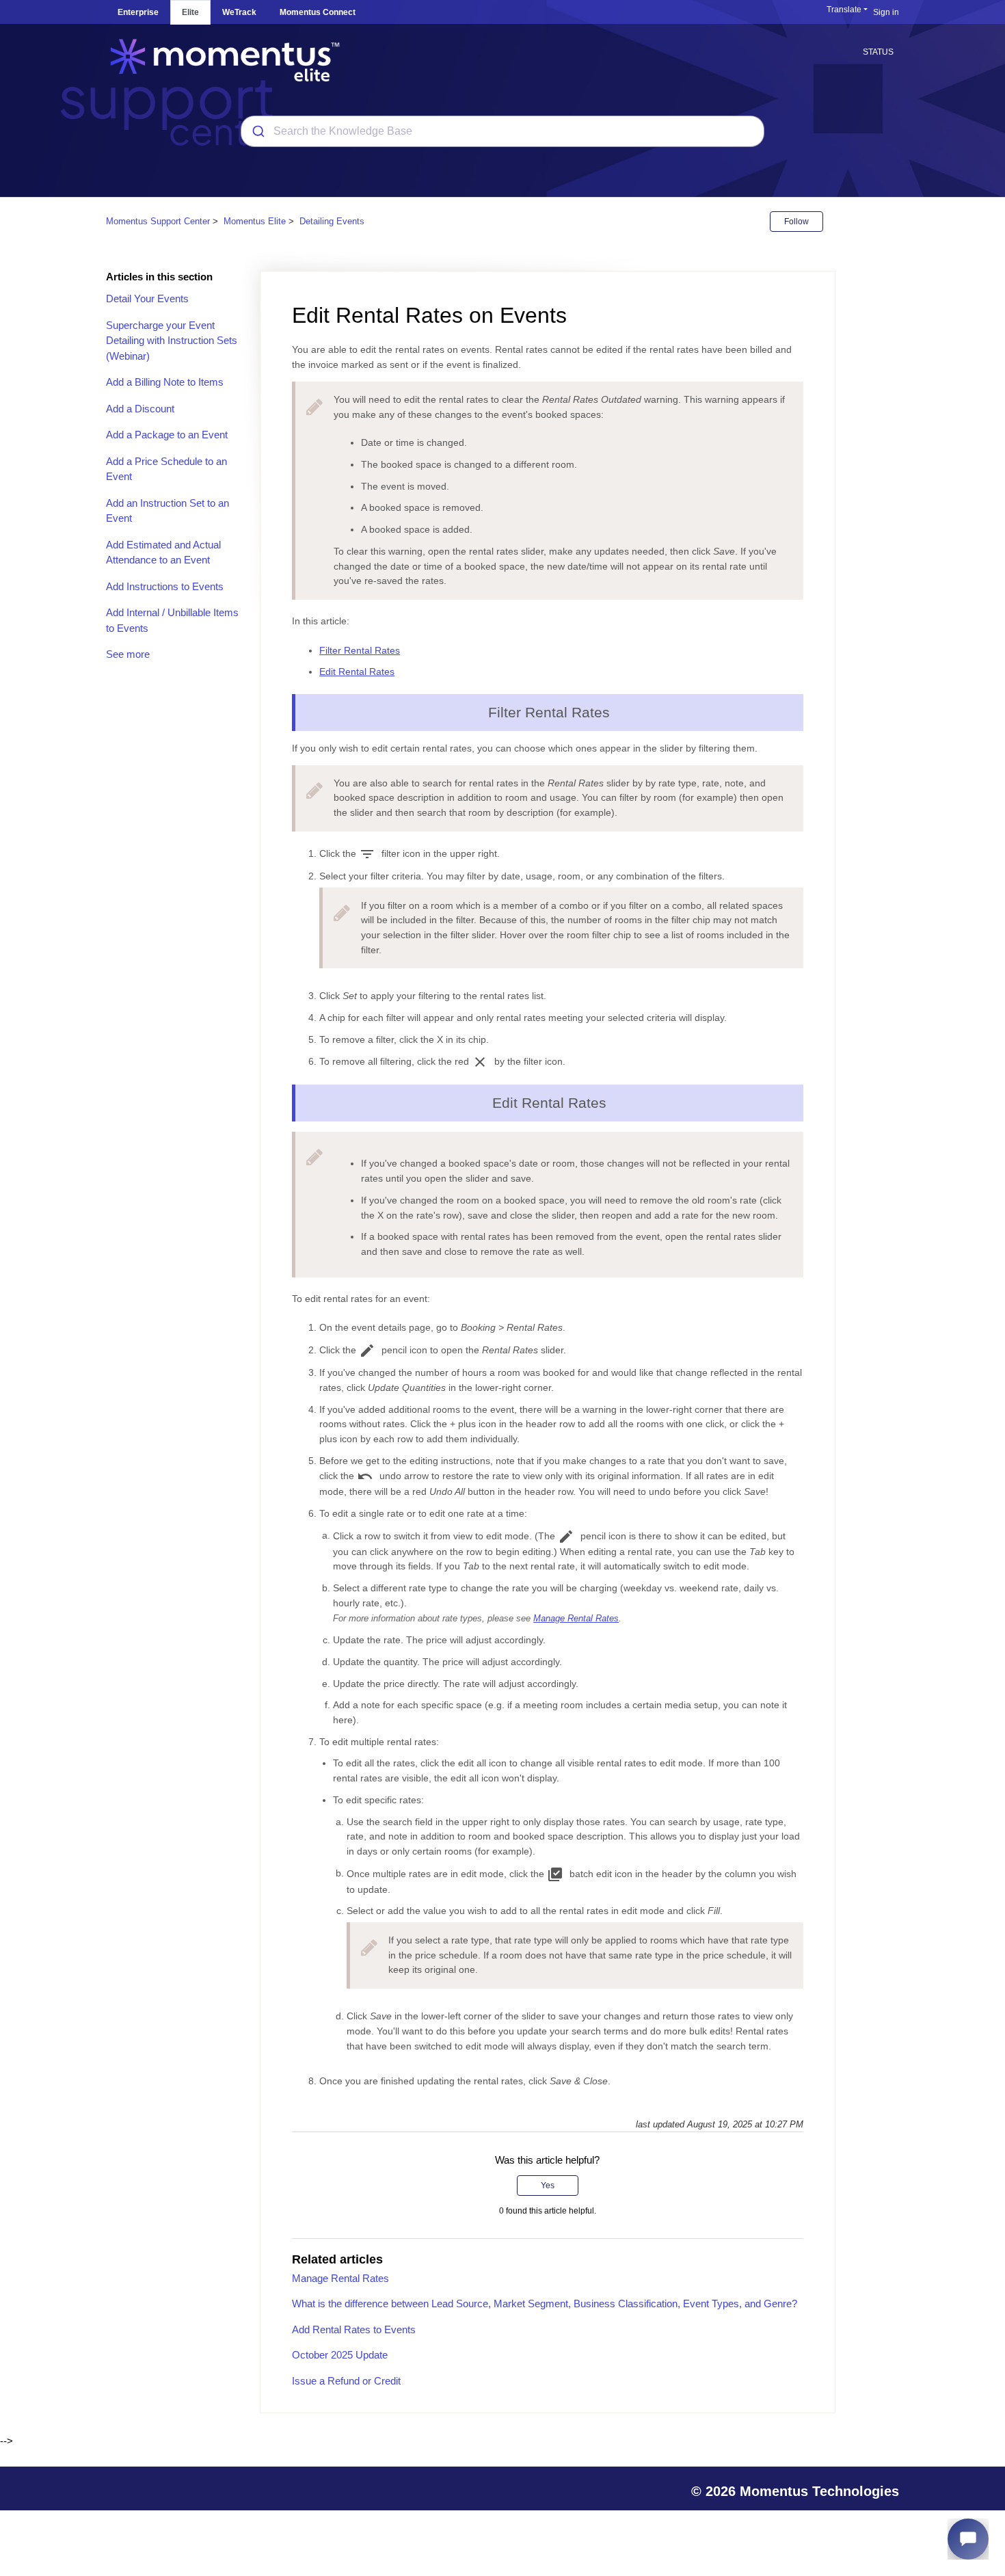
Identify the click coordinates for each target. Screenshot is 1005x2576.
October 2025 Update (340, 2355)
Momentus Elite (255, 221)
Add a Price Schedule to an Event (166, 469)
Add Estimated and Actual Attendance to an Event (163, 553)
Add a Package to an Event (167, 435)
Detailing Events (332, 221)
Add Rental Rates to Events (354, 2329)
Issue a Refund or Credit (346, 2381)
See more (128, 654)
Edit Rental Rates (357, 672)
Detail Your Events (147, 298)
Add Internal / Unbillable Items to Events (172, 620)
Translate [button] (844, 10)
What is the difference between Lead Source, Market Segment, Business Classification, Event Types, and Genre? (545, 2303)
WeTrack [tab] (239, 12)
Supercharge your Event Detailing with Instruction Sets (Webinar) (172, 341)
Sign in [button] (886, 12)
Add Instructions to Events (165, 586)
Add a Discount (140, 409)
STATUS (878, 52)
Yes (548, 2186)
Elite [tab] (190, 12)
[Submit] (257, 131)
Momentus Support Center (158, 221)
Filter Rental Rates (360, 650)
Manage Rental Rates (576, 1619)
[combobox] (502, 131)
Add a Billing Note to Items (165, 382)
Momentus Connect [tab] (318, 12)
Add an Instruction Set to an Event (167, 511)
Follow (796, 222)
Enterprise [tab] (138, 12)
